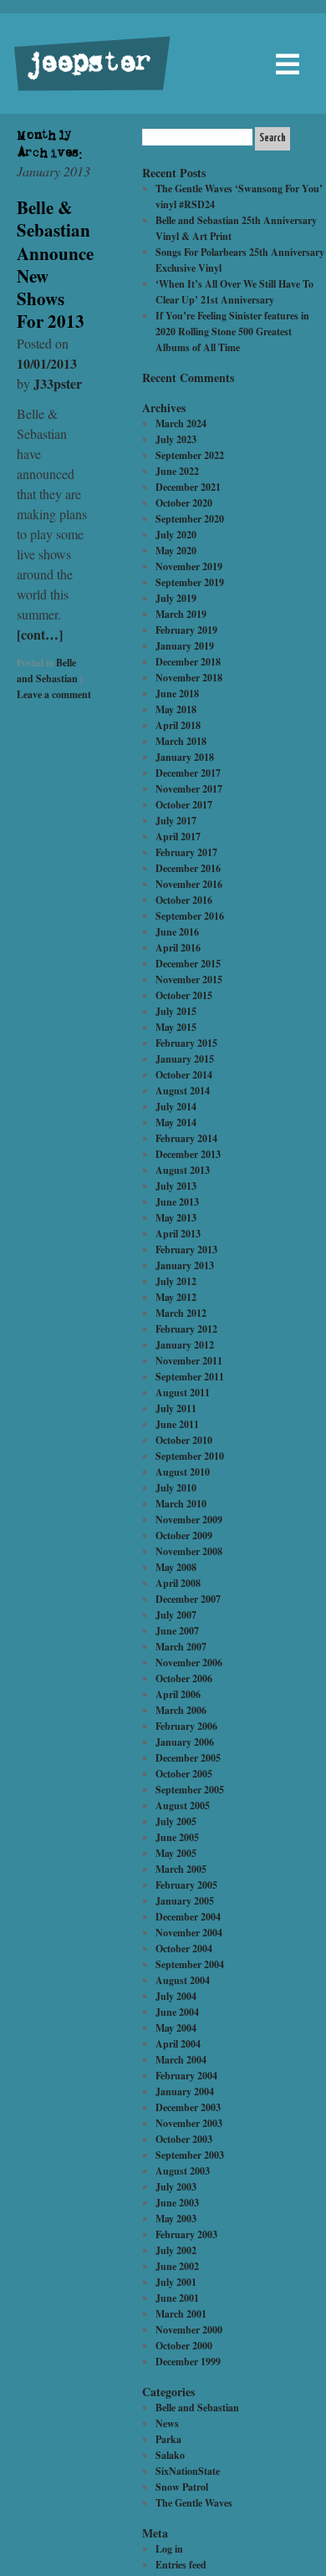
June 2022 (177, 471)
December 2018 (188, 662)
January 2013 (185, 1265)
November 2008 (189, 1551)
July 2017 (176, 821)
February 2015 (186, 1043)
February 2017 (186, 852)
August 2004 (183, 1980)
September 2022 (190, 455)
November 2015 (189, 979)
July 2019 (176, 598)
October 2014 (184, 1075)
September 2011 (190, 1377)
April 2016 (178, 948)
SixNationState (188, 2471)
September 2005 (190, 1790)
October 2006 (184, 1678)
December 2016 (188, 868)
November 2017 (189, 789)
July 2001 (176, 2282)
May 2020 (176, 551)
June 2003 (177, 2203)
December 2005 (188, 1758)
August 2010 (183, 1472)
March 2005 (181, 1869)
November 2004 (189, 1933)
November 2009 (189, 1520)
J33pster (58, 383)
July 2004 (176, 1996)
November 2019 (189, 566)
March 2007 (181, 1647)
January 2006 (185, 1742)
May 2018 (176, 709)
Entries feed (181, 2565)
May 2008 (176, 1567)
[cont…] (40, 634)
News (167, 2423)
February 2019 (186, 630)
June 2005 (177, 1837)
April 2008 (178, 1583)
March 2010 (181, 1504)
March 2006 (181, 1710)
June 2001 (177, 2298)
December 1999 (188, 2362)
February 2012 (186, 1329)
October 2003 (184, 2139)
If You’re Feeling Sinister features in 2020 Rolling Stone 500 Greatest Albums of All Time (232, 332)
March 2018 (181, 741)
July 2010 (176, 1488)
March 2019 (181, 614)
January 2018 (185, 757)
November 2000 (189, 2330)
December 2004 (188, 1917)
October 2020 (184, 503)
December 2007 (188, 1599)
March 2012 (181, 1313)
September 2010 (190, 1456)
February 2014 (186, 1138)
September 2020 (190, 519)
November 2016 (189, 884)
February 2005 (186, 1885)
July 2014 (176, 1107)
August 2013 (183, 1170)
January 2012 (185, 1345)
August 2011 (183, 1393)
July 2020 (176, 535)
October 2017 (184, 805)
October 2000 (184, 2346)
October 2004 (184, 1949)
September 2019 (190, 582)
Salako (170, 2455)
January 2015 (185, 1059)
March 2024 (181, 423)
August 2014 (183, 1091)
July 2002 (176, 2250)
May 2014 (176, 1122)
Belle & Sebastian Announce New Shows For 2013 (55, 264)
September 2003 (190, 2155)
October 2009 (184, 1535)
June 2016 (177, 932)
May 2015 (176, 1027)
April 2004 (178, 2044)
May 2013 (176, 1218)
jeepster (87, 64)
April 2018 (178, 725)
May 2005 (176, 1853)
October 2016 (184, 900)
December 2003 (188, 2107)
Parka (168, 2439)
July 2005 (176, 1821)
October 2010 (184, 1440)
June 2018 (177, 694)
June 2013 (177, 1202)
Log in (169, 2549)
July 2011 (176, 1408)
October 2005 (184, 1774)
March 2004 (181, 2060)
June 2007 (177, 1631)
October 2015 (184, 995)
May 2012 (176, 1297)
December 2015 (188, 964)
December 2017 (188, 773)
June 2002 (177, 2266)
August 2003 (183, 2171)
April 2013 (178, 1234)
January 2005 (185, 1901)
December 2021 (188, 487)
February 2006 (186, 1726)
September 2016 (190, 916)
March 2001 (181, 2314)
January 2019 (185, 646)
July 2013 (176, 1186)
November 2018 (189, 678)
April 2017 (178, 837)
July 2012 (176, 1281)
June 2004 (177, 2012)
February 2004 (186, 2076)
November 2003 (189, 2123)
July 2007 (176, 1615)
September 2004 (190, 1964)
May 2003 (176, 2219)
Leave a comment (54, 694)
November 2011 (189, 1361)
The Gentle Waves (194, 2503)
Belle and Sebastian (197, 2408)
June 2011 (177, 1424)
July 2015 (176, 1011)
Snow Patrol (182, 2487)
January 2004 (185, 2091)
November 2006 (189, 1663)
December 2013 (188, 1154)
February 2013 (186, 1250)
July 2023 (176, 439)
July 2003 (176, 2187)
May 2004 (176, 2028)
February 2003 (186, 2234)
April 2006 (178, 1694)
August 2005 (183, 1806)
